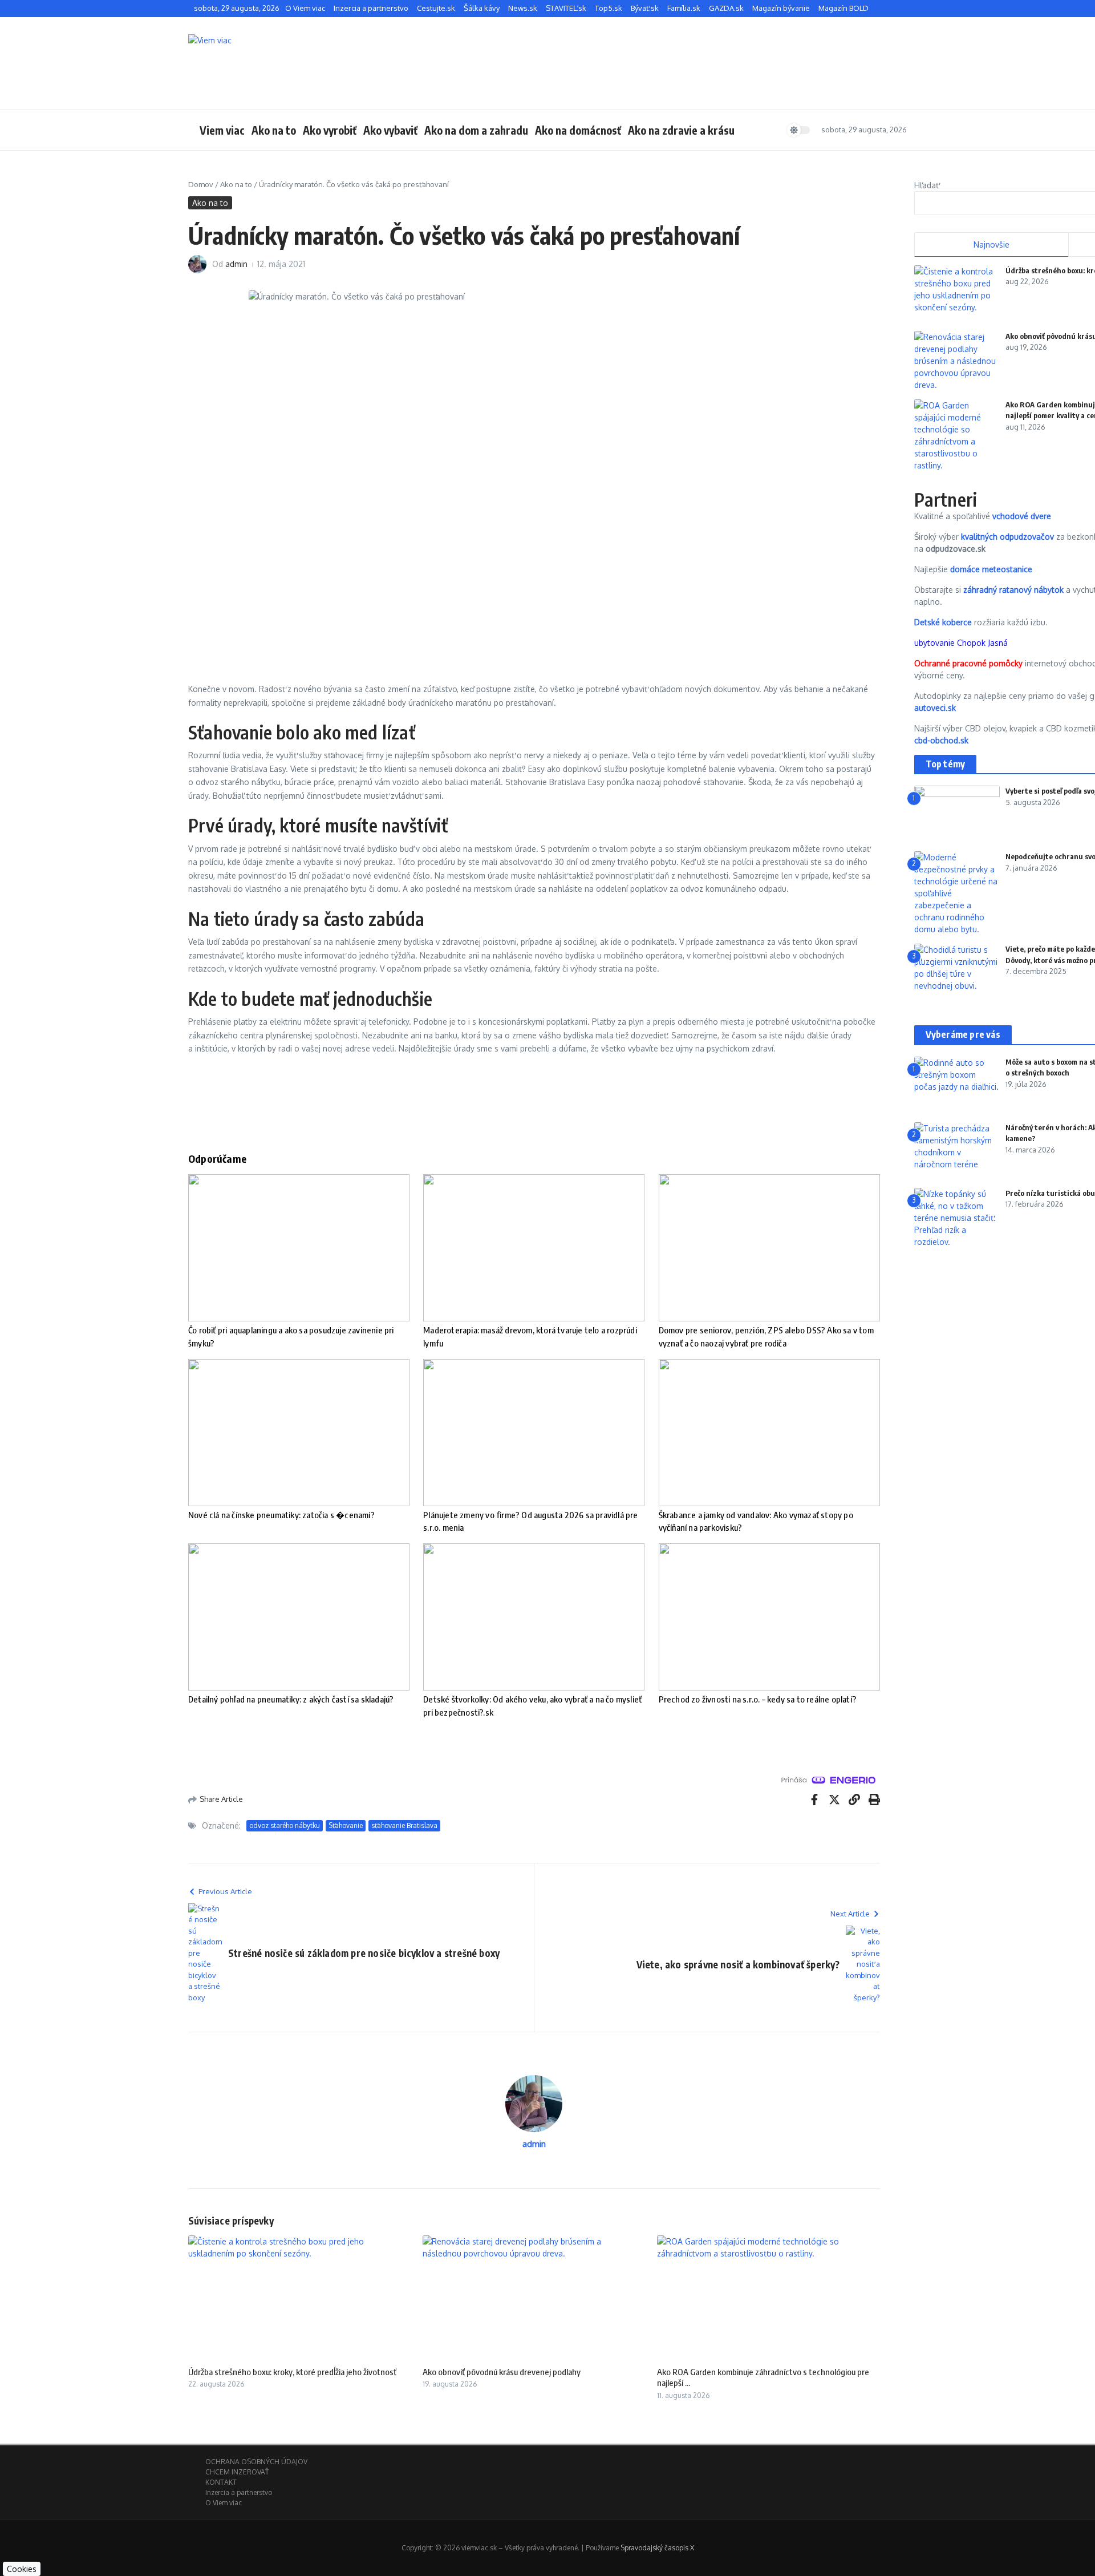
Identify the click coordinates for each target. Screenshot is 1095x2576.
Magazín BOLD (843, 8)
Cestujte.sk (436, 8)
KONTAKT (221, 2482)
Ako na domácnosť (578, 130)
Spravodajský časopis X (657, 2548)
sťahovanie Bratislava (404, 1825)
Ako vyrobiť (330, 130)
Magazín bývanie (781, 8)
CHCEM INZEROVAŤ (237, 2472)
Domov (201, 184)
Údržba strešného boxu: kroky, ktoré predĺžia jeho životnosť (292, 2372)
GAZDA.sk (726, 8)
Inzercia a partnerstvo (371, 8)
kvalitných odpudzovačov (1007, 537)
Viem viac (222, 130)
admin (236, 264)
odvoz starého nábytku (285, 1825)
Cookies (22, 2569)
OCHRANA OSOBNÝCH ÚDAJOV (256, 2462)
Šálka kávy (482, 8)
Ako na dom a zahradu (476, 130)
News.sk (523, 8)
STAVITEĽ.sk (566, 8)
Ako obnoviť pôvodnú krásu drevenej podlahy (502, 2372)
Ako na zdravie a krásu (681, 130)
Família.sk (684, 8)
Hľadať (926, 185)
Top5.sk (609, 8)
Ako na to (274, 130)
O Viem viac (305, 8)
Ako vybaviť (390, 130)
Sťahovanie (346, 1825)
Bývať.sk (645, 8)
